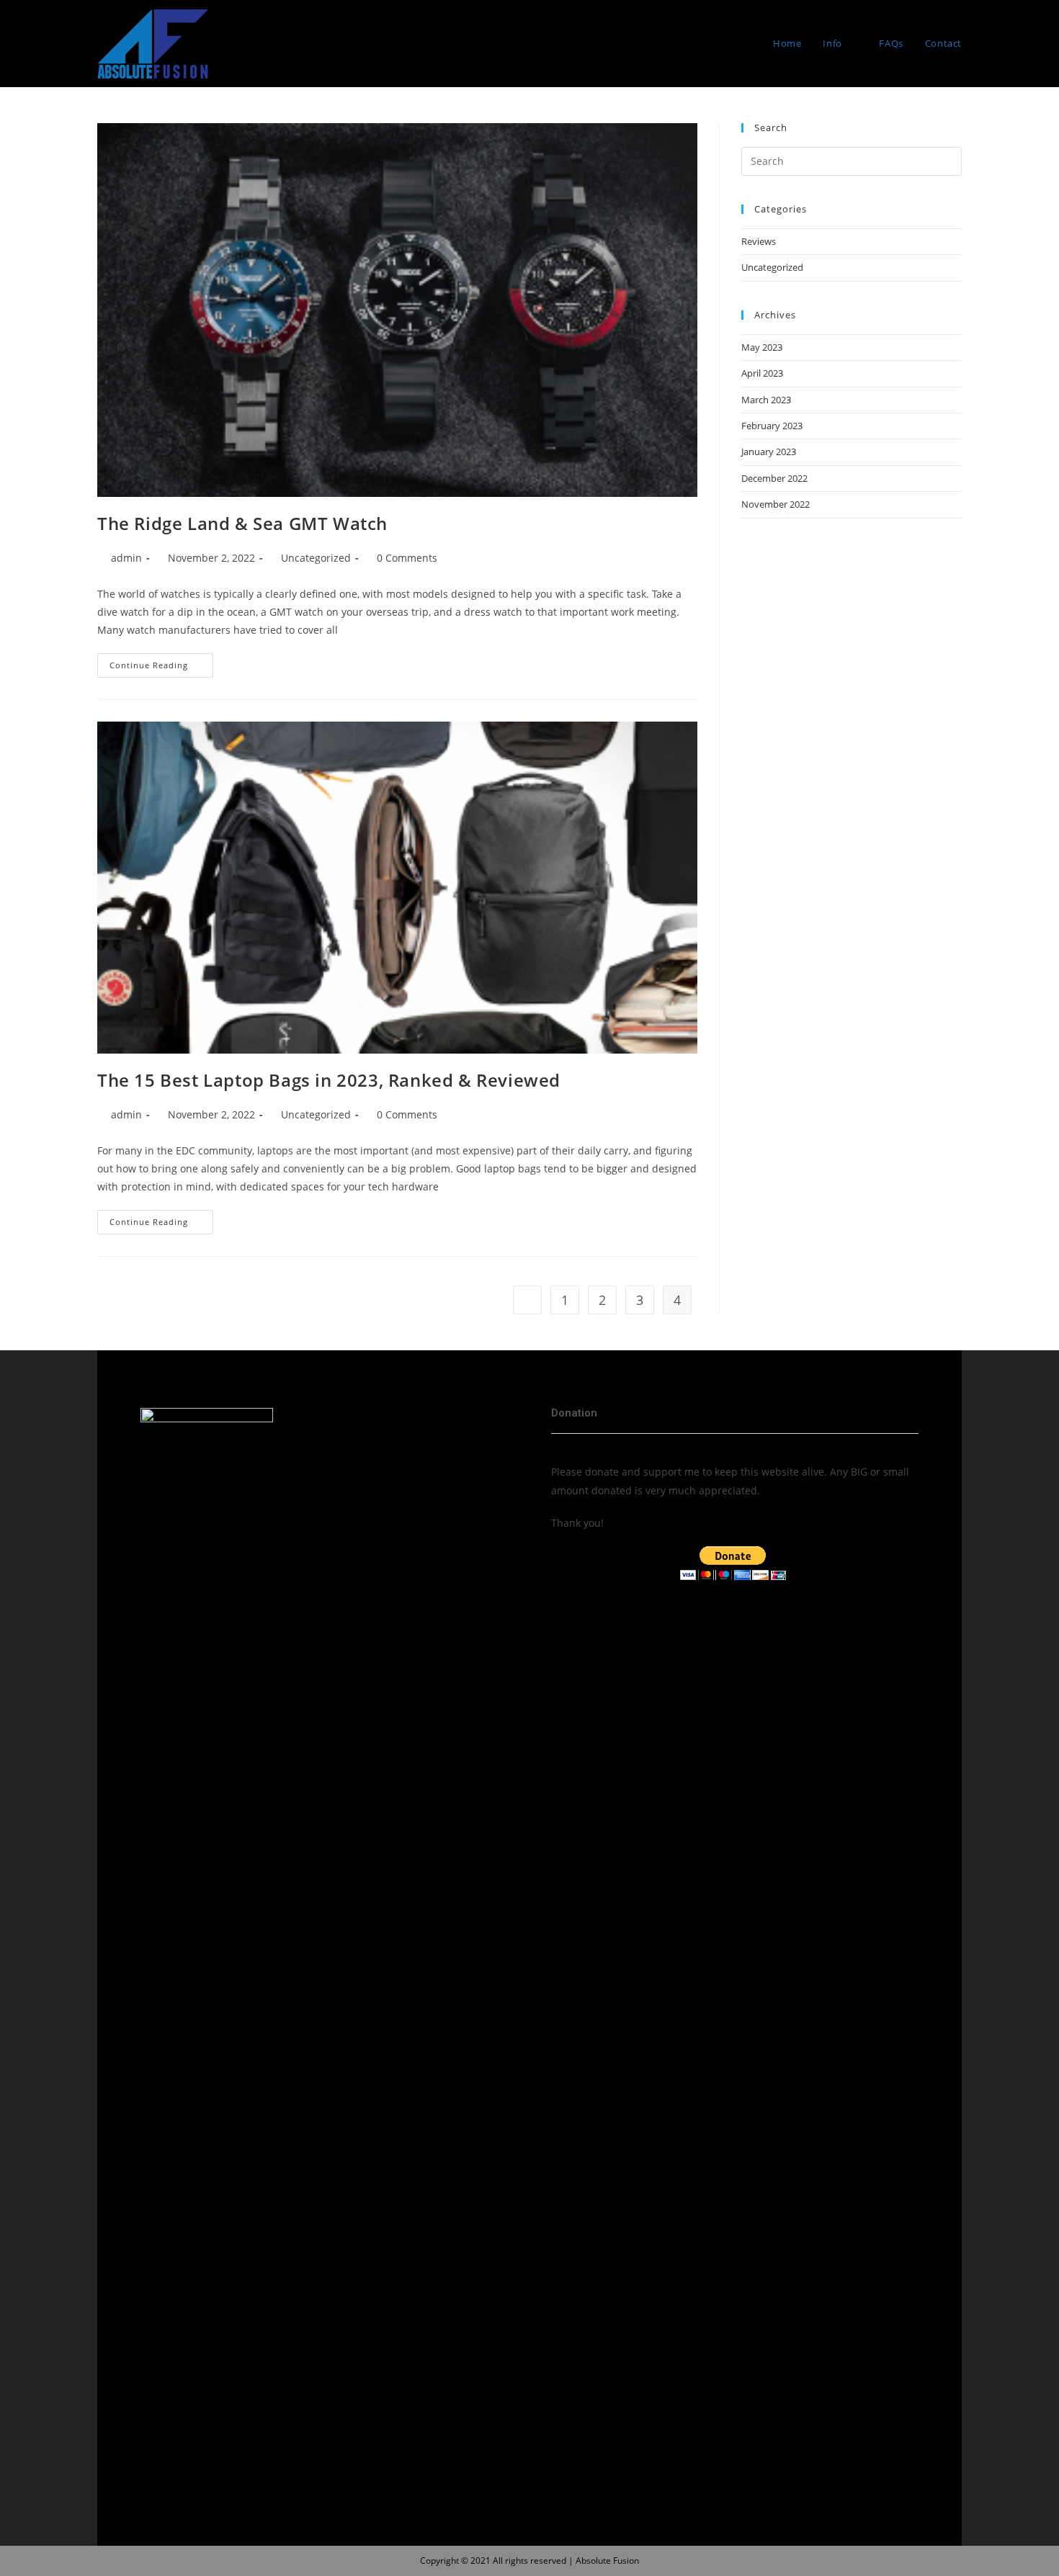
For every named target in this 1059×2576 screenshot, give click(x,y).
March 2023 (766, 400)
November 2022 (776, 504)
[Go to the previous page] (527, 1300)
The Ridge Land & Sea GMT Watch (242, 523)
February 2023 (772, 426)
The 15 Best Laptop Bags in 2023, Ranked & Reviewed (329, 1080)
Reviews (759, 241)
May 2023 (762, 347)
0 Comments (407, 558)
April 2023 (762, 373)
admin (126, 558)
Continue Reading (161, 662)
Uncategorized (316, 558)
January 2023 (769, 452)
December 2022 (774, 478)
